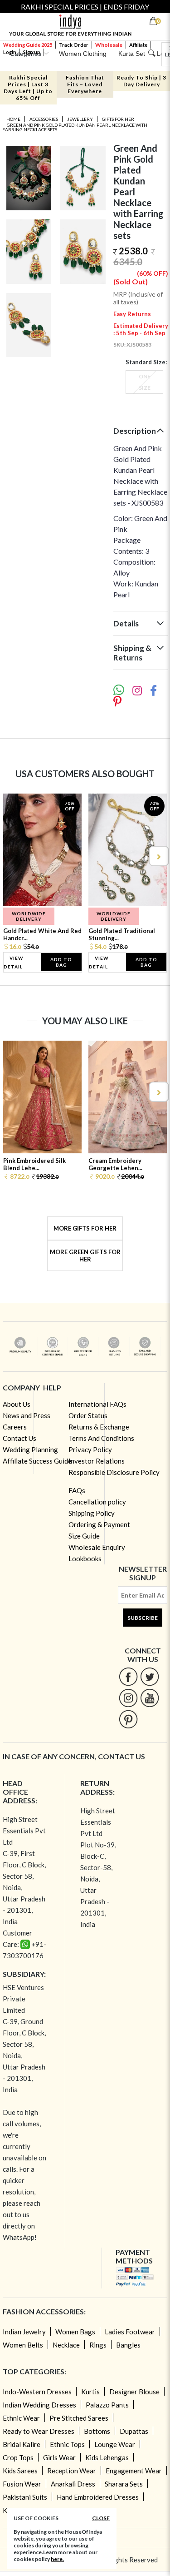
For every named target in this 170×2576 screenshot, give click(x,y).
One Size (145, 382)
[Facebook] (129, 1676)
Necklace (66, 2345)
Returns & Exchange (99, 1427)
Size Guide (84, 1536)
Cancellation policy (97, 1502)
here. (57, 2559)
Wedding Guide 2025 (28, 45)
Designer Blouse (134, 2392)
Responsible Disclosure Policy (114, 1472)
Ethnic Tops (67, 2444)
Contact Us (19, 1438)
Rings (98, 2345)
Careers (15, 1427)
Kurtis (90, 2392)
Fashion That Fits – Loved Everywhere (85, 84)
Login (10, 52)
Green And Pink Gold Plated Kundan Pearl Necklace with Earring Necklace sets (75, 127)
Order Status (88, 1415)
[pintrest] (129, 1719)
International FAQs (97, 1404)
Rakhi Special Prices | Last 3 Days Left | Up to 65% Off (28, 88)
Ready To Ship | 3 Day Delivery (141, 81)
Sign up (32, 52)
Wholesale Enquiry (97, 1547)
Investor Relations (97, 1461)
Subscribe (143, 1618)
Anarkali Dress (73, 2484)
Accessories (44, 119)
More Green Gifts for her (85, 1256)
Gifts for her (118, 119)
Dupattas (134, 2431)
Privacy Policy (90, 1449)
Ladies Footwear (130, 2332)
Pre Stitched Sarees (79, 2418)
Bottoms (97, 2431)
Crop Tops (18, 2457)
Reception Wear (72, 2471)
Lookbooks (85, 1559)
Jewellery (80, 119)
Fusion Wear (22, 2484)
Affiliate (138, 45)
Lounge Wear (115, 2444)
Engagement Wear (134, 2471)
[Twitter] (150, 1676)
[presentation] (13, 856)
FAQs (77, 1490)
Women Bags (75, 2332)
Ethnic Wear (21, 2418)
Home (13, 119)
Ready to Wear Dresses (39, 2431)
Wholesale (109, 45)
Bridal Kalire (22, 2444)
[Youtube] (150, 1698)
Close (101, 2518)
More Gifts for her (85, 1228)
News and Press (27, 1415)
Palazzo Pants (107, 2405)
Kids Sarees (20, 2471)
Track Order (74, 45)
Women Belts (23, 2345)
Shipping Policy (92, 1513)
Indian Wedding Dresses (39, 2405)
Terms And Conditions (101, 1438)
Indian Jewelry (24, 2332)
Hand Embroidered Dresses (98, 2497)
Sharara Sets (124, 2484)
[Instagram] (129, 1698)
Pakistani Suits (25, 2497)
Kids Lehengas (107, 2457)
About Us (17, 1404)
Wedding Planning (30, 1449)
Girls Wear (59, 2457)
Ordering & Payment (99, 1524)
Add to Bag (61, 962)
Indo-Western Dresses (37, 2392)
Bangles (128, 2345)
